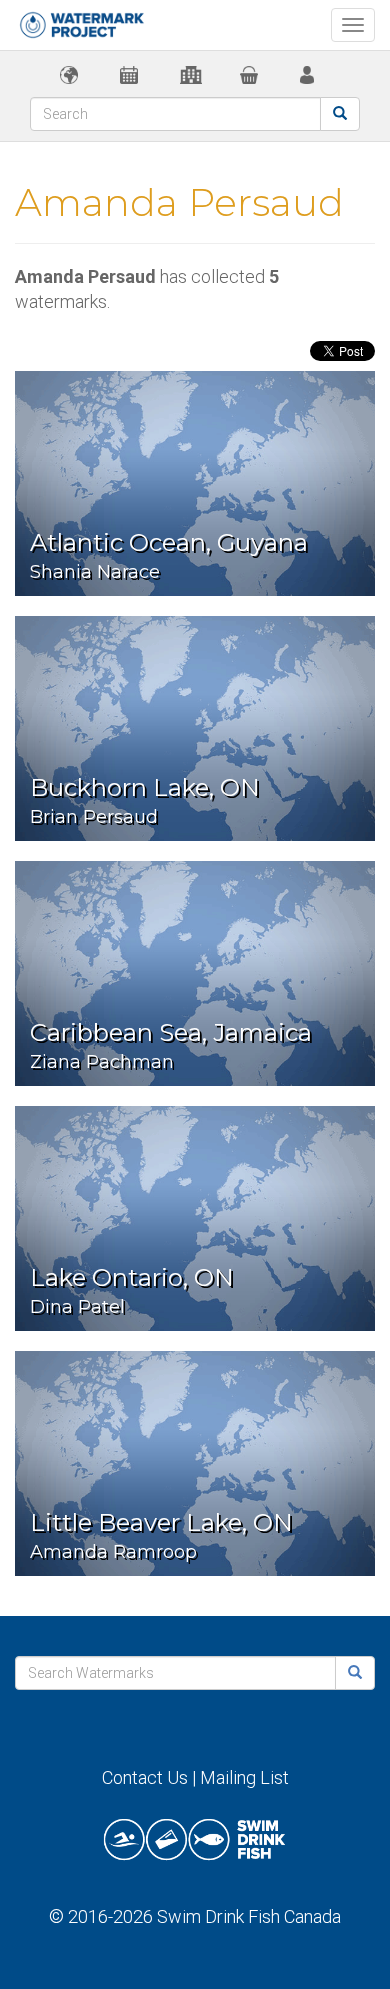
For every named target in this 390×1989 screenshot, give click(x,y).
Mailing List (244, 1777)
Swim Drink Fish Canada (249, 1916)
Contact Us (145, 1777)
